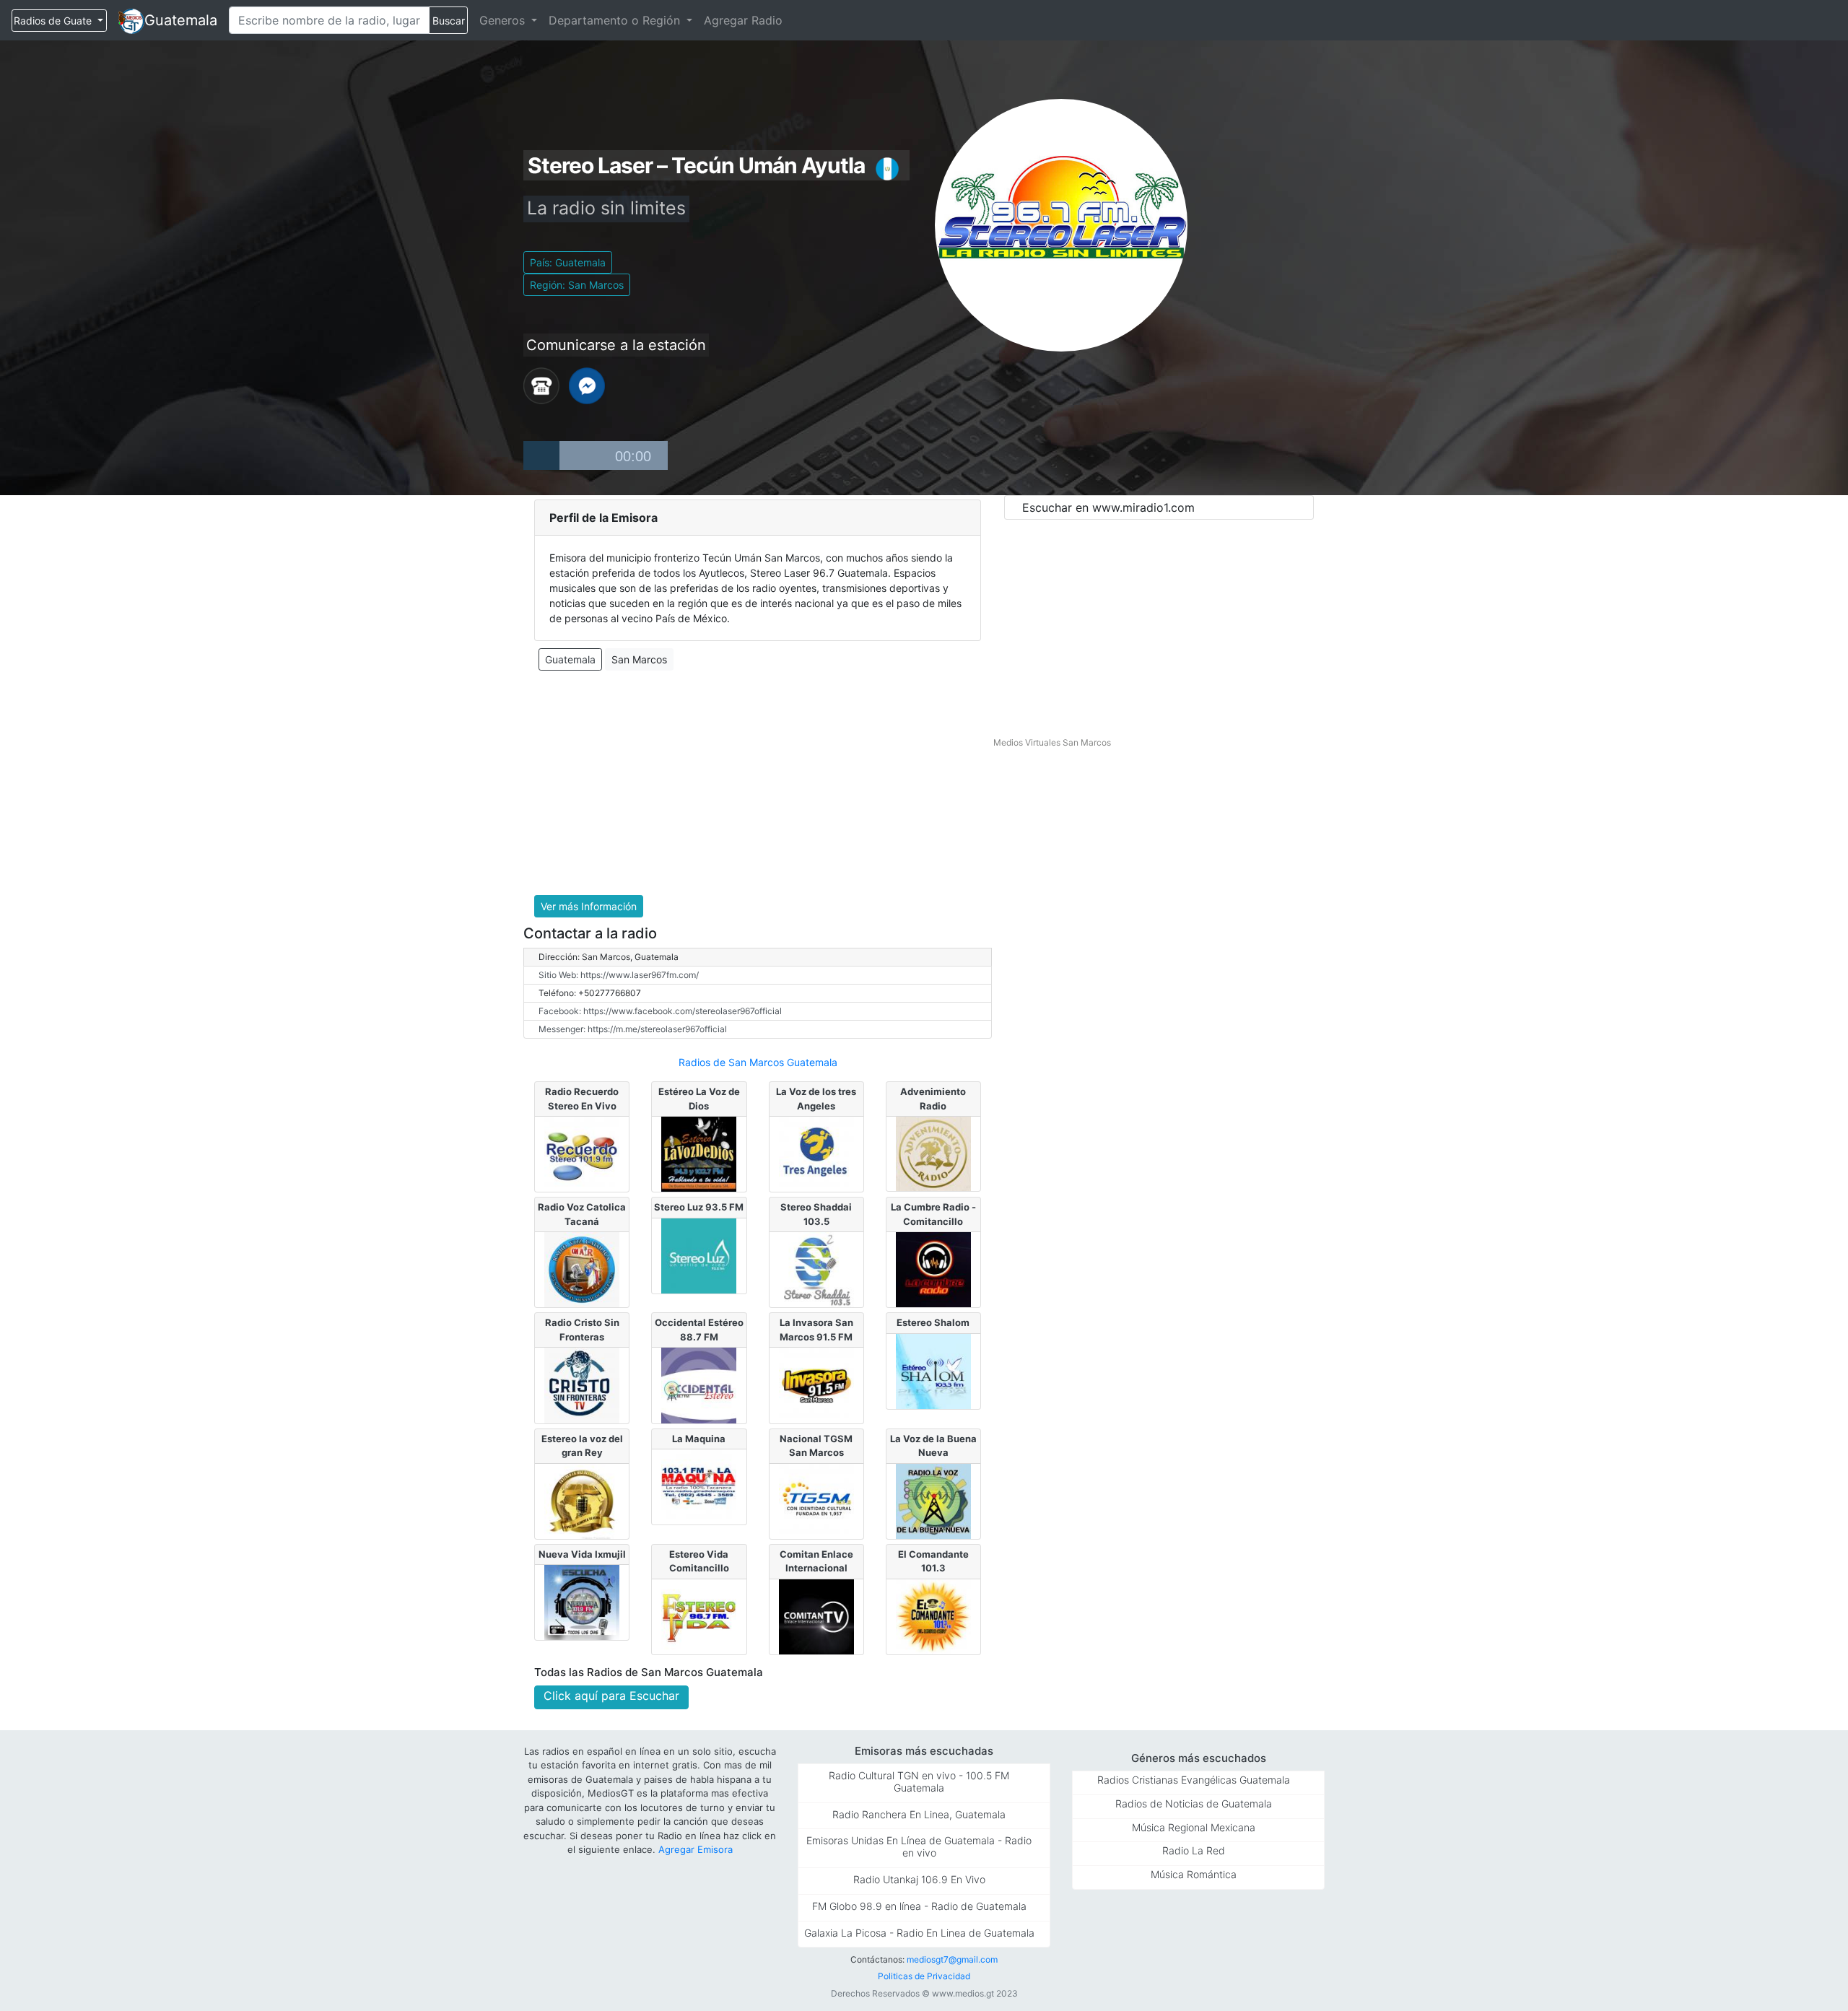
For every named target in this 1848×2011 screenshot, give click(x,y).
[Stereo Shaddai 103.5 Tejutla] (816, 1269)
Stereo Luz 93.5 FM (699, 1207)
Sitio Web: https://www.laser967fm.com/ (619, 975)
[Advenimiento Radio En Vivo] (933, 1153)
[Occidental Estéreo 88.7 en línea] (699, 1384)
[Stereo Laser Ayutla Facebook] (587, 385)
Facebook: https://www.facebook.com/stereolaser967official (660, 1011)
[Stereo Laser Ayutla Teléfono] (541, 385)
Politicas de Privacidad (924, 1976)
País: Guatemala (568, 262)
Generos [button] (504, 20)
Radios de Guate (54, 21)
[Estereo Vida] (699, 1615)
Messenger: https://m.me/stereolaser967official (633, 1029)
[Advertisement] (758, 783)
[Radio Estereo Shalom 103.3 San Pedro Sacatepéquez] (933, 1370)
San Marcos (639, 659)
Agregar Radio (743, 20)
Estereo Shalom (933, 1322)
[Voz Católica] (582, 1269)
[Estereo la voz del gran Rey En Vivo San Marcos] (582, 1500)
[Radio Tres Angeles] (816, 1153)
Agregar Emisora (696, 1849)
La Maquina (699, 1439)
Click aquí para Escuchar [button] (611, 1696)
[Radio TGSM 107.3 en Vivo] (816, 1500)
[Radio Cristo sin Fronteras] (582, 1384)
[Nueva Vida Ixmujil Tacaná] (582, 1602)
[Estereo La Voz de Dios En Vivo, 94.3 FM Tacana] (699, 1153)
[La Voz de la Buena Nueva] (933, 1500)
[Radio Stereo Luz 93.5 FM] (699, 1255)
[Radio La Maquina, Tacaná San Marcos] (699, 1486)
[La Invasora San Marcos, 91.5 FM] (816, 1384)
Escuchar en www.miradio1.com (1108, 507)
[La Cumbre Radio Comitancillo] (933, 1269)
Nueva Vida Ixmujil (582, 1554)
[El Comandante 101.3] (933, 1615)
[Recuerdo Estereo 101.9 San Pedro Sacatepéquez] (582, 1153)
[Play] (541, 455)
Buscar (449, 21)
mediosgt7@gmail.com (952, 1959)
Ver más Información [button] (589, 906)
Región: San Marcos (577, 285)
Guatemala (181, 20)
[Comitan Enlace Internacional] (816, 1615)
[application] (596, 455)
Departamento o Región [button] (616, 20)
